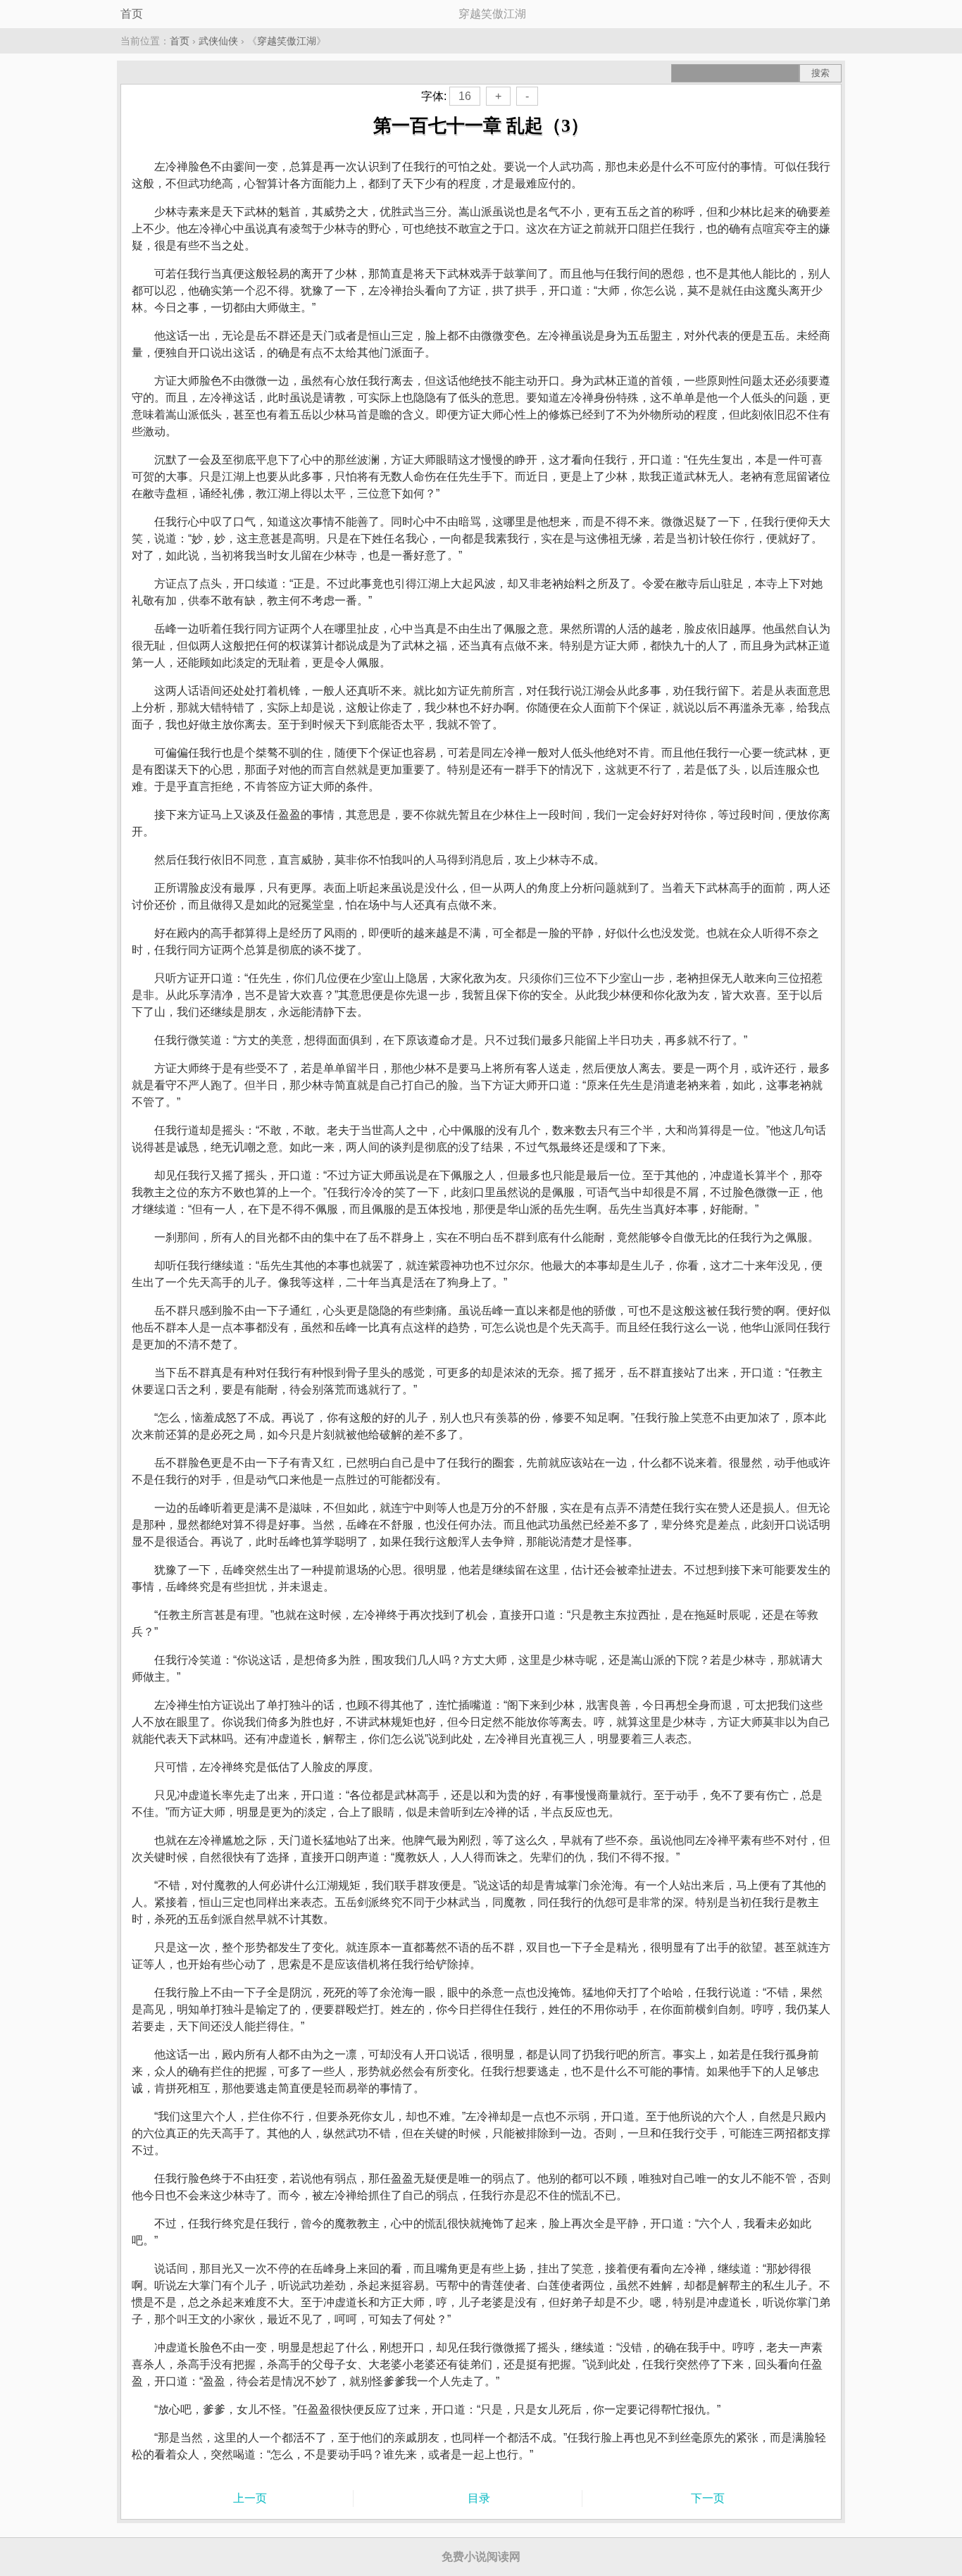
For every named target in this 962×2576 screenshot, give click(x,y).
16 (465, 96)
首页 (132, 14)
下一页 (708, 2498)
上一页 (250, 2498)
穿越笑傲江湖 (287, 41)
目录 (479, 2498)
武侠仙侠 (218, 41)
